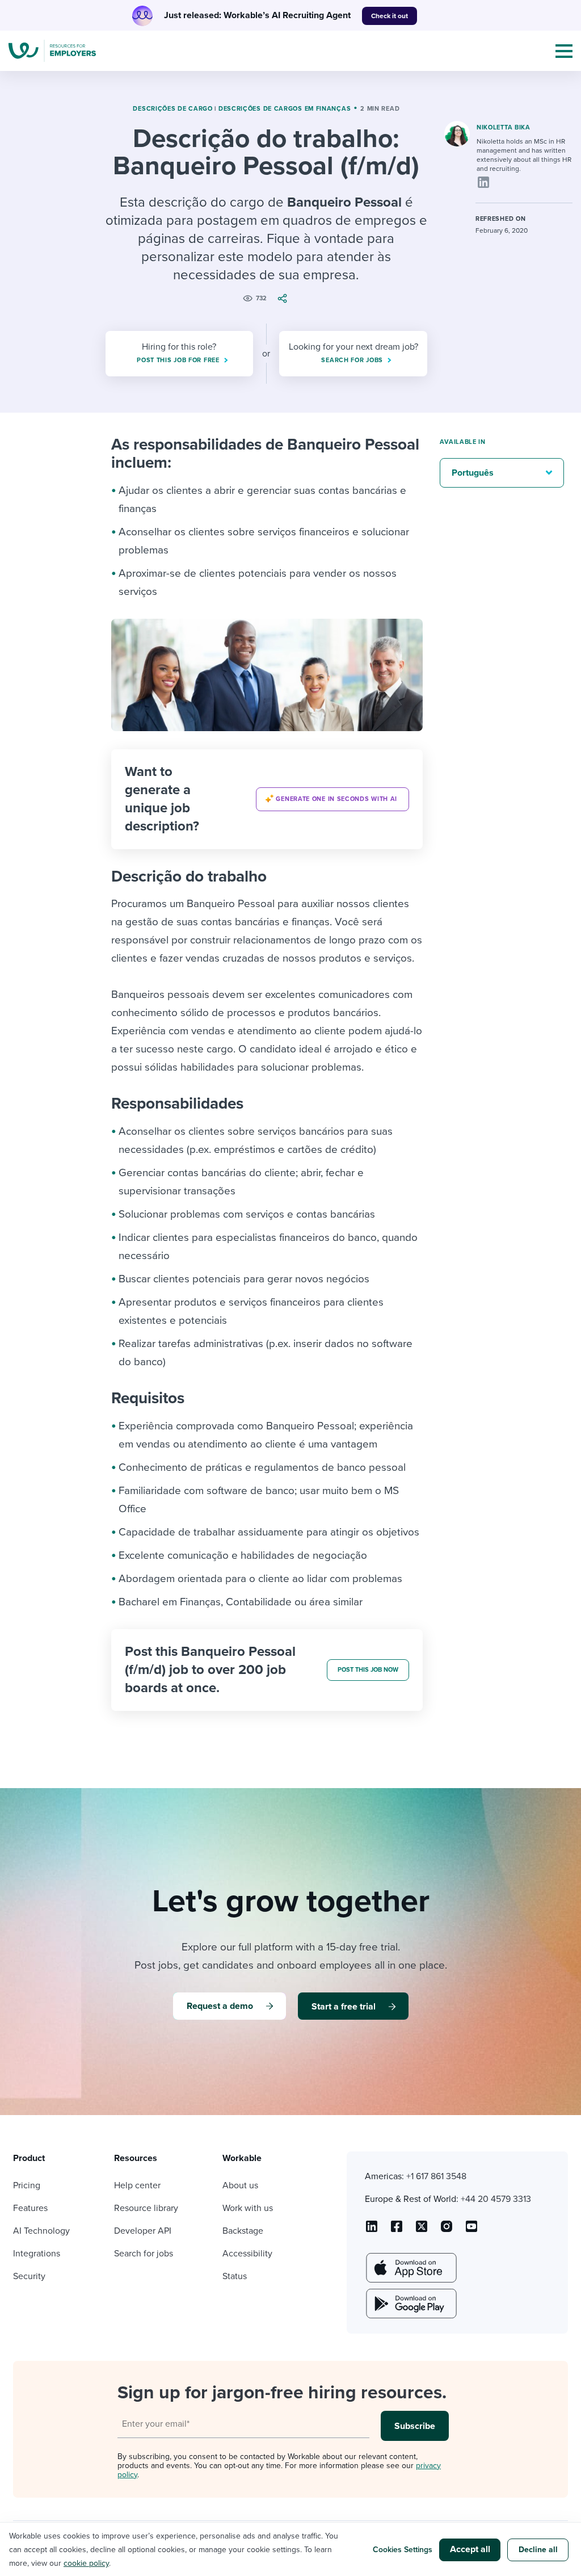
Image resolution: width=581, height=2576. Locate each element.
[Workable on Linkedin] (372, 2230)
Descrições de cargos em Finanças (285, 109)
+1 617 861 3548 (436, 2176)
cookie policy (86, 2563)
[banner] (267, 799)
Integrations (37, 2254)
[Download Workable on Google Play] (410, 2304)
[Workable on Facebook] (397, 2230)
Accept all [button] (470, 2549)
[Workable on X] (447, 2230)
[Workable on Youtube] (422, 2230)
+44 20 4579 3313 (496, 2199)
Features (30, 2208)
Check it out (390, 16)
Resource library (146, 2208)
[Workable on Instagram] (471, 2230)
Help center (137, 2185)
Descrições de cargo (172, 109)
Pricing (27, 2185)
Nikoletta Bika (504, 127)
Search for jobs (144, 2254)
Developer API (143, 2231)
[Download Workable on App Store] (410, 2268)
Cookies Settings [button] (403, 2550)
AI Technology (41, 2231)
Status (235, 2276)
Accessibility (247, 2254)
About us (240, 2185)
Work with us (248, 2208)
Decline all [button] (538, 2550)
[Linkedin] (483, 182)
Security (29, 2276)
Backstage (243, 2231)
